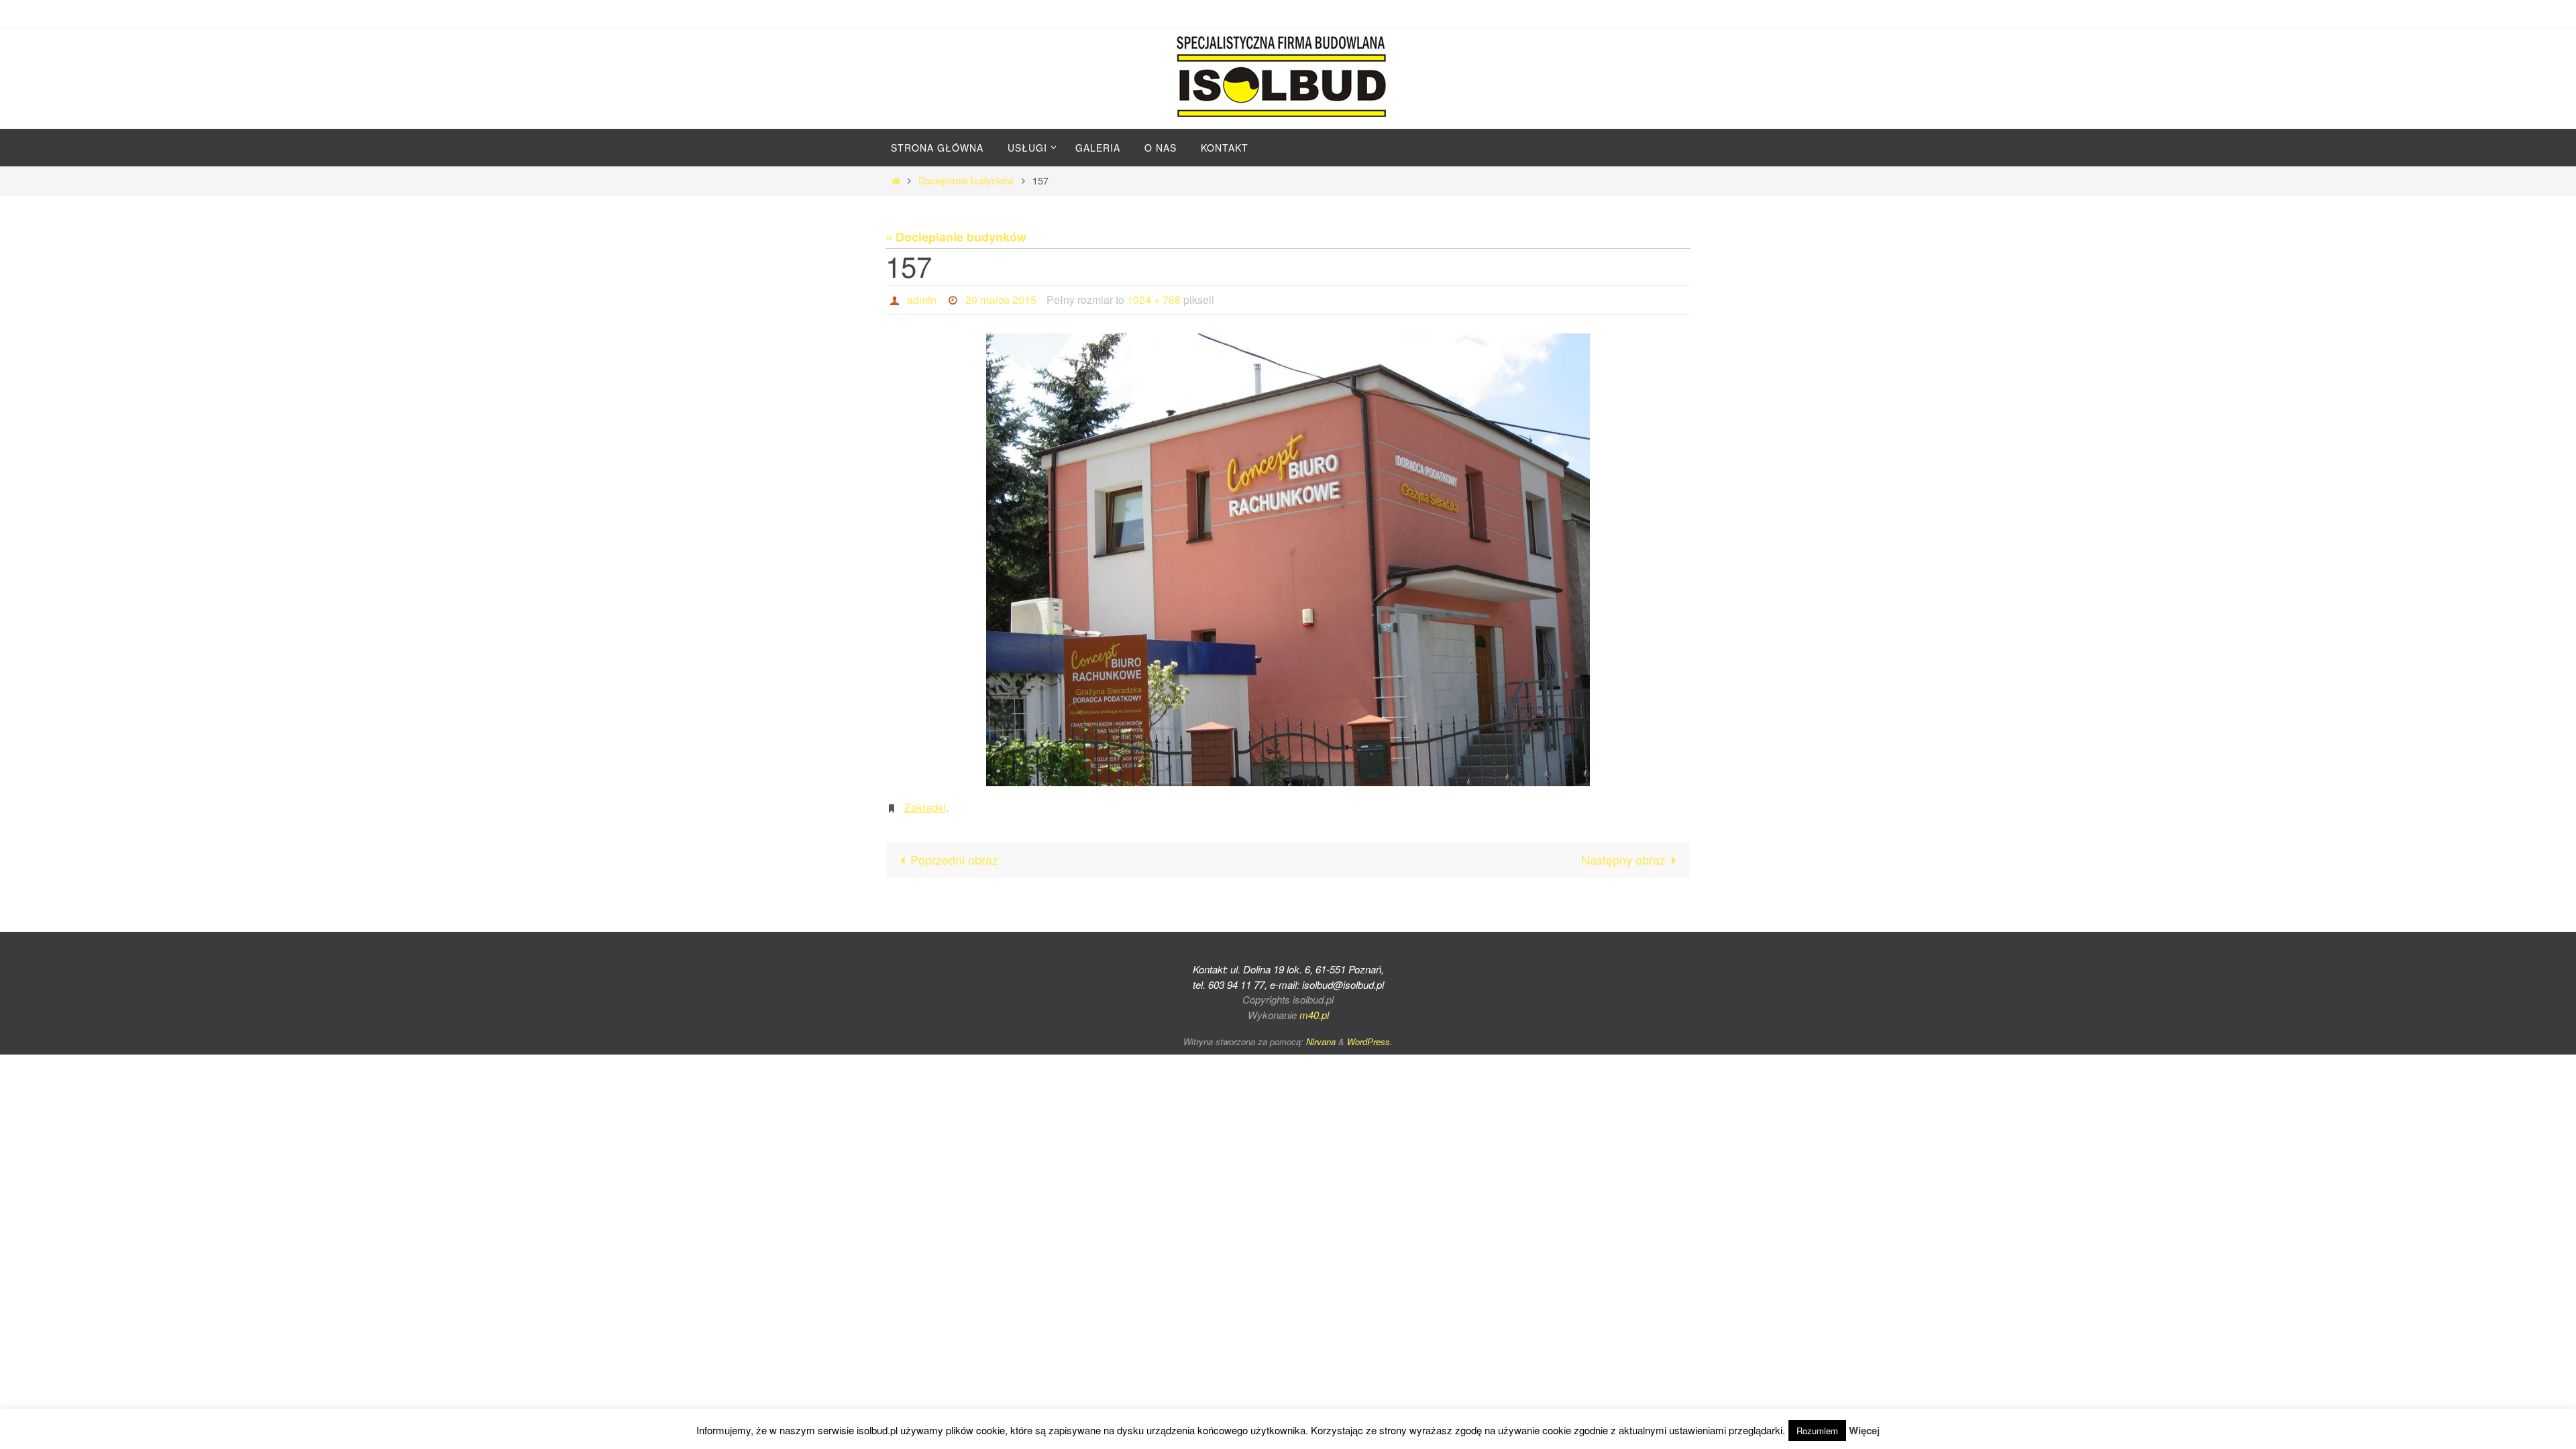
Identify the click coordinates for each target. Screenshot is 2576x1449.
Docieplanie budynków (966, 180)
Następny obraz (1623, 859)
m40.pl (1314, 1015)
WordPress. (1370, 1041)
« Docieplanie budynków (956, 237)
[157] (1288, 560)
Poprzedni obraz (954, 859)
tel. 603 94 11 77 (1229, 984)
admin (922, 300)
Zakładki (925, 807)
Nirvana (1321, 1041)
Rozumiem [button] (1817, 1431)
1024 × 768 (1154, 300)
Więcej (1864, 1430)
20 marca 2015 (1001, 300)
